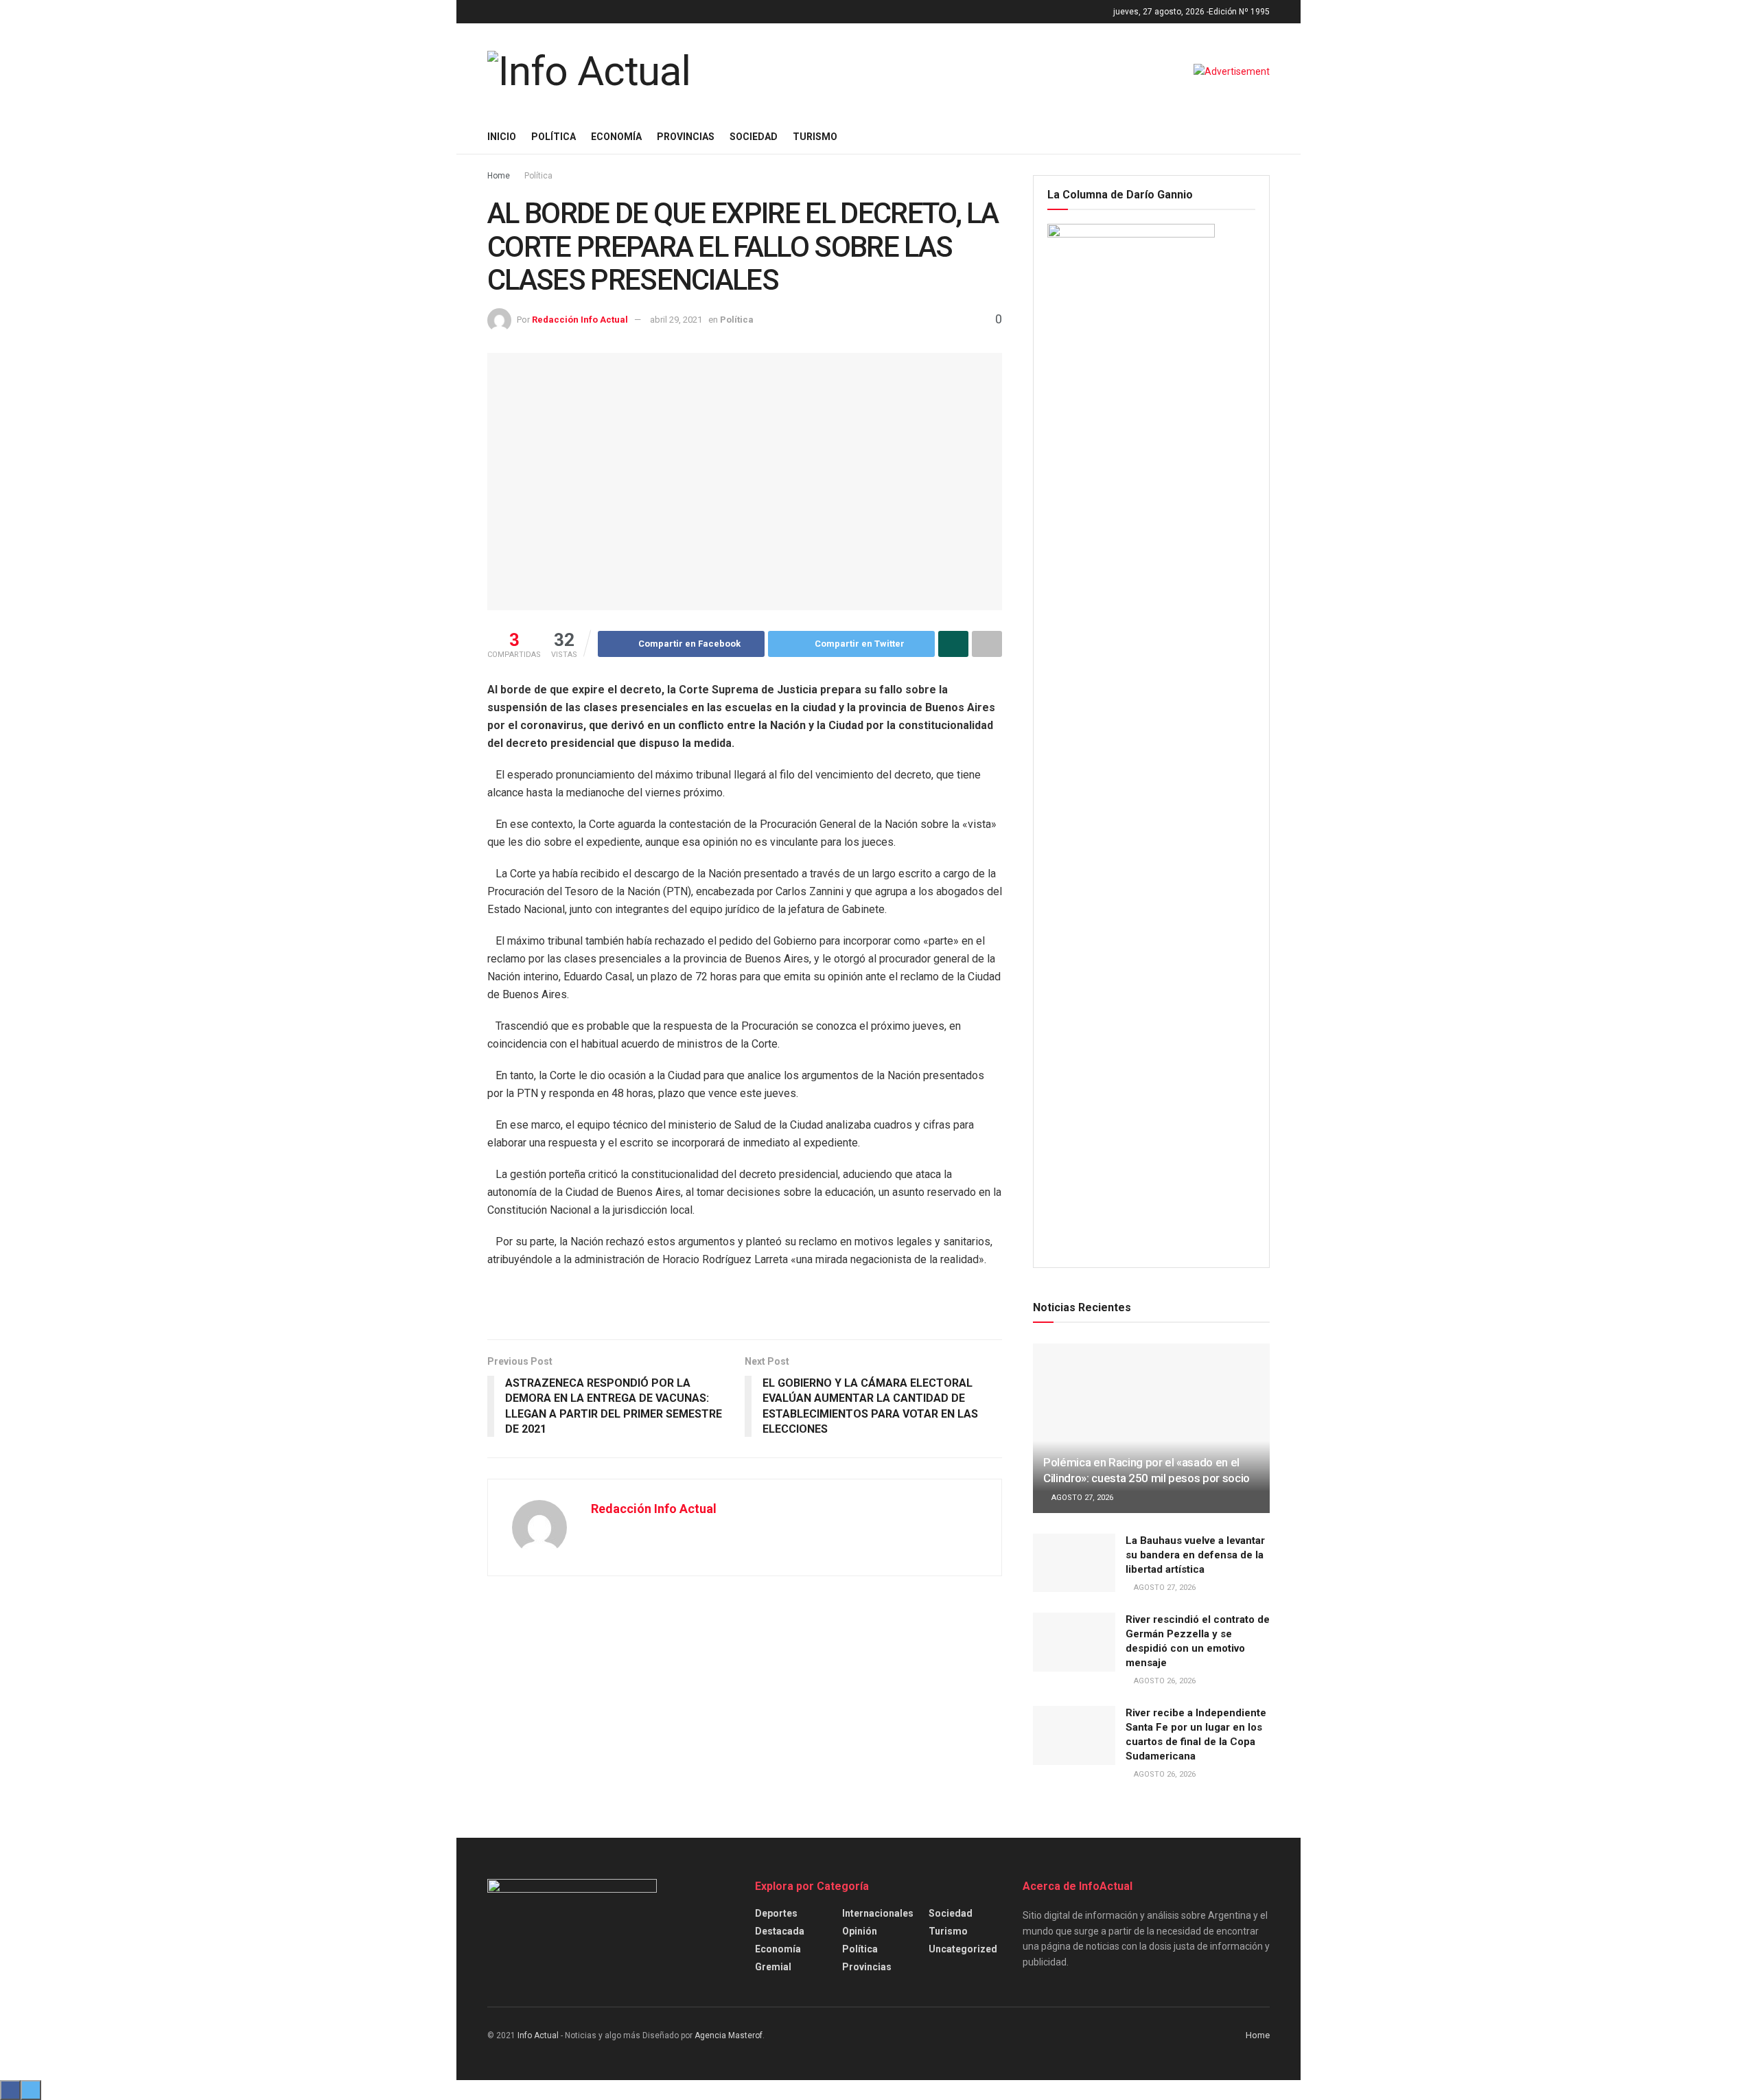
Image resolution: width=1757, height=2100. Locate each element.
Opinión (860, 1931)
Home (499, 176)
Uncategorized (963, 1949)
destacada (780, 1931)
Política (554, 137)
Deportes (776, 1913)
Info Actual (538, 2035)
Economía (616, 137)
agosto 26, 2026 (1164, 1681)
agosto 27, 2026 (1081, 1498)
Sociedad (754, 137)
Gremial (773, 1967)
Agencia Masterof (729, 2035)
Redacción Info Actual (580, 320)
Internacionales (878, 1913)
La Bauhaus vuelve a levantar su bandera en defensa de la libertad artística (1195, 1555)
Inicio (502, 137)
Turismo (815, 137)
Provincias (686, 137)
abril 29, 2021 (676, 320)
